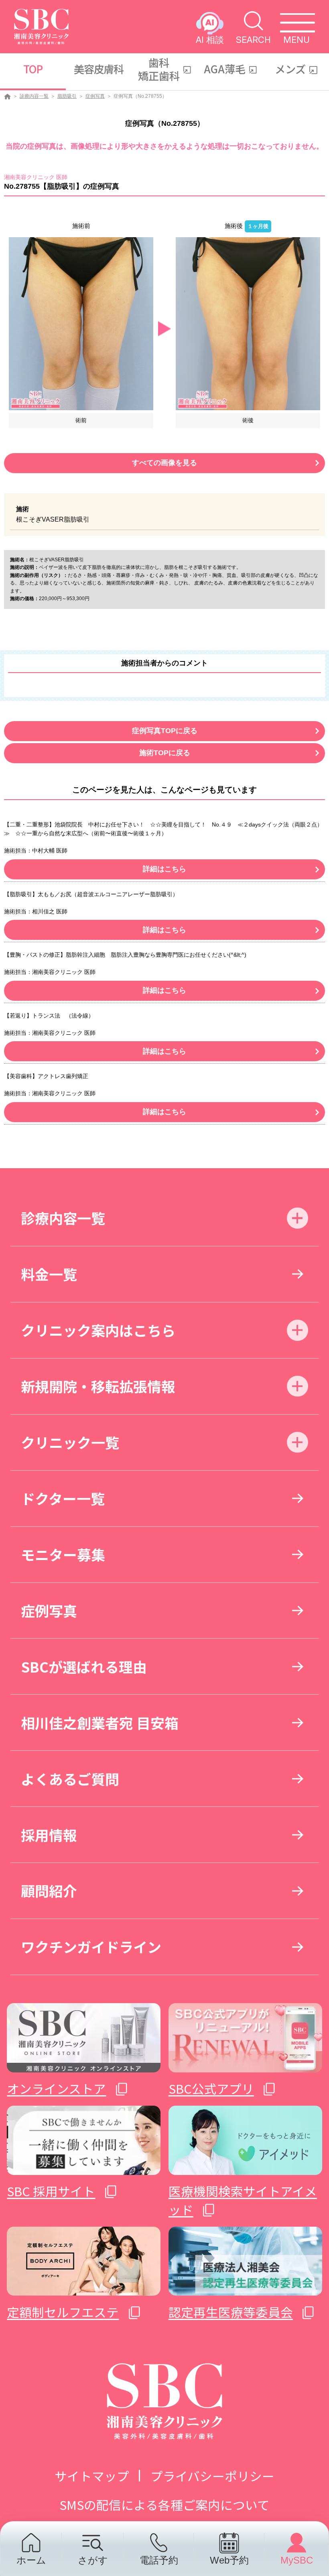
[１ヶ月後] (248, 323)
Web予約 (229, 2560)
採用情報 (49, 1835)
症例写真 (95, 96)
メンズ (290, 69)
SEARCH (253, 39)
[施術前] (81, 323)
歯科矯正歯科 (159, 69)
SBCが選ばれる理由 (84, 1666)
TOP (33, 69)
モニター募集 (63, 1554)
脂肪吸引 (67, 96)
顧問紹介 (49, 1890)
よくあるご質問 (70, 1779)
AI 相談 (210, 39)
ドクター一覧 (63, 1498)
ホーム (31, 2560)
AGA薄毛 (225, 69)
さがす (93, 2560)
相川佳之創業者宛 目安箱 (100, 1722)
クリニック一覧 (70, 1442)
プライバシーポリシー (212, 2476)
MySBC (297, 2560)
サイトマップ (92, 2476)
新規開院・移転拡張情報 (98, 1386)
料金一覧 (49, 1274)
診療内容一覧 (34, 96)
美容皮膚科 (99, 69)
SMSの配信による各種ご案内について (164, 2504)
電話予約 (159, 2560)
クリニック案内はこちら (98, 1330)
